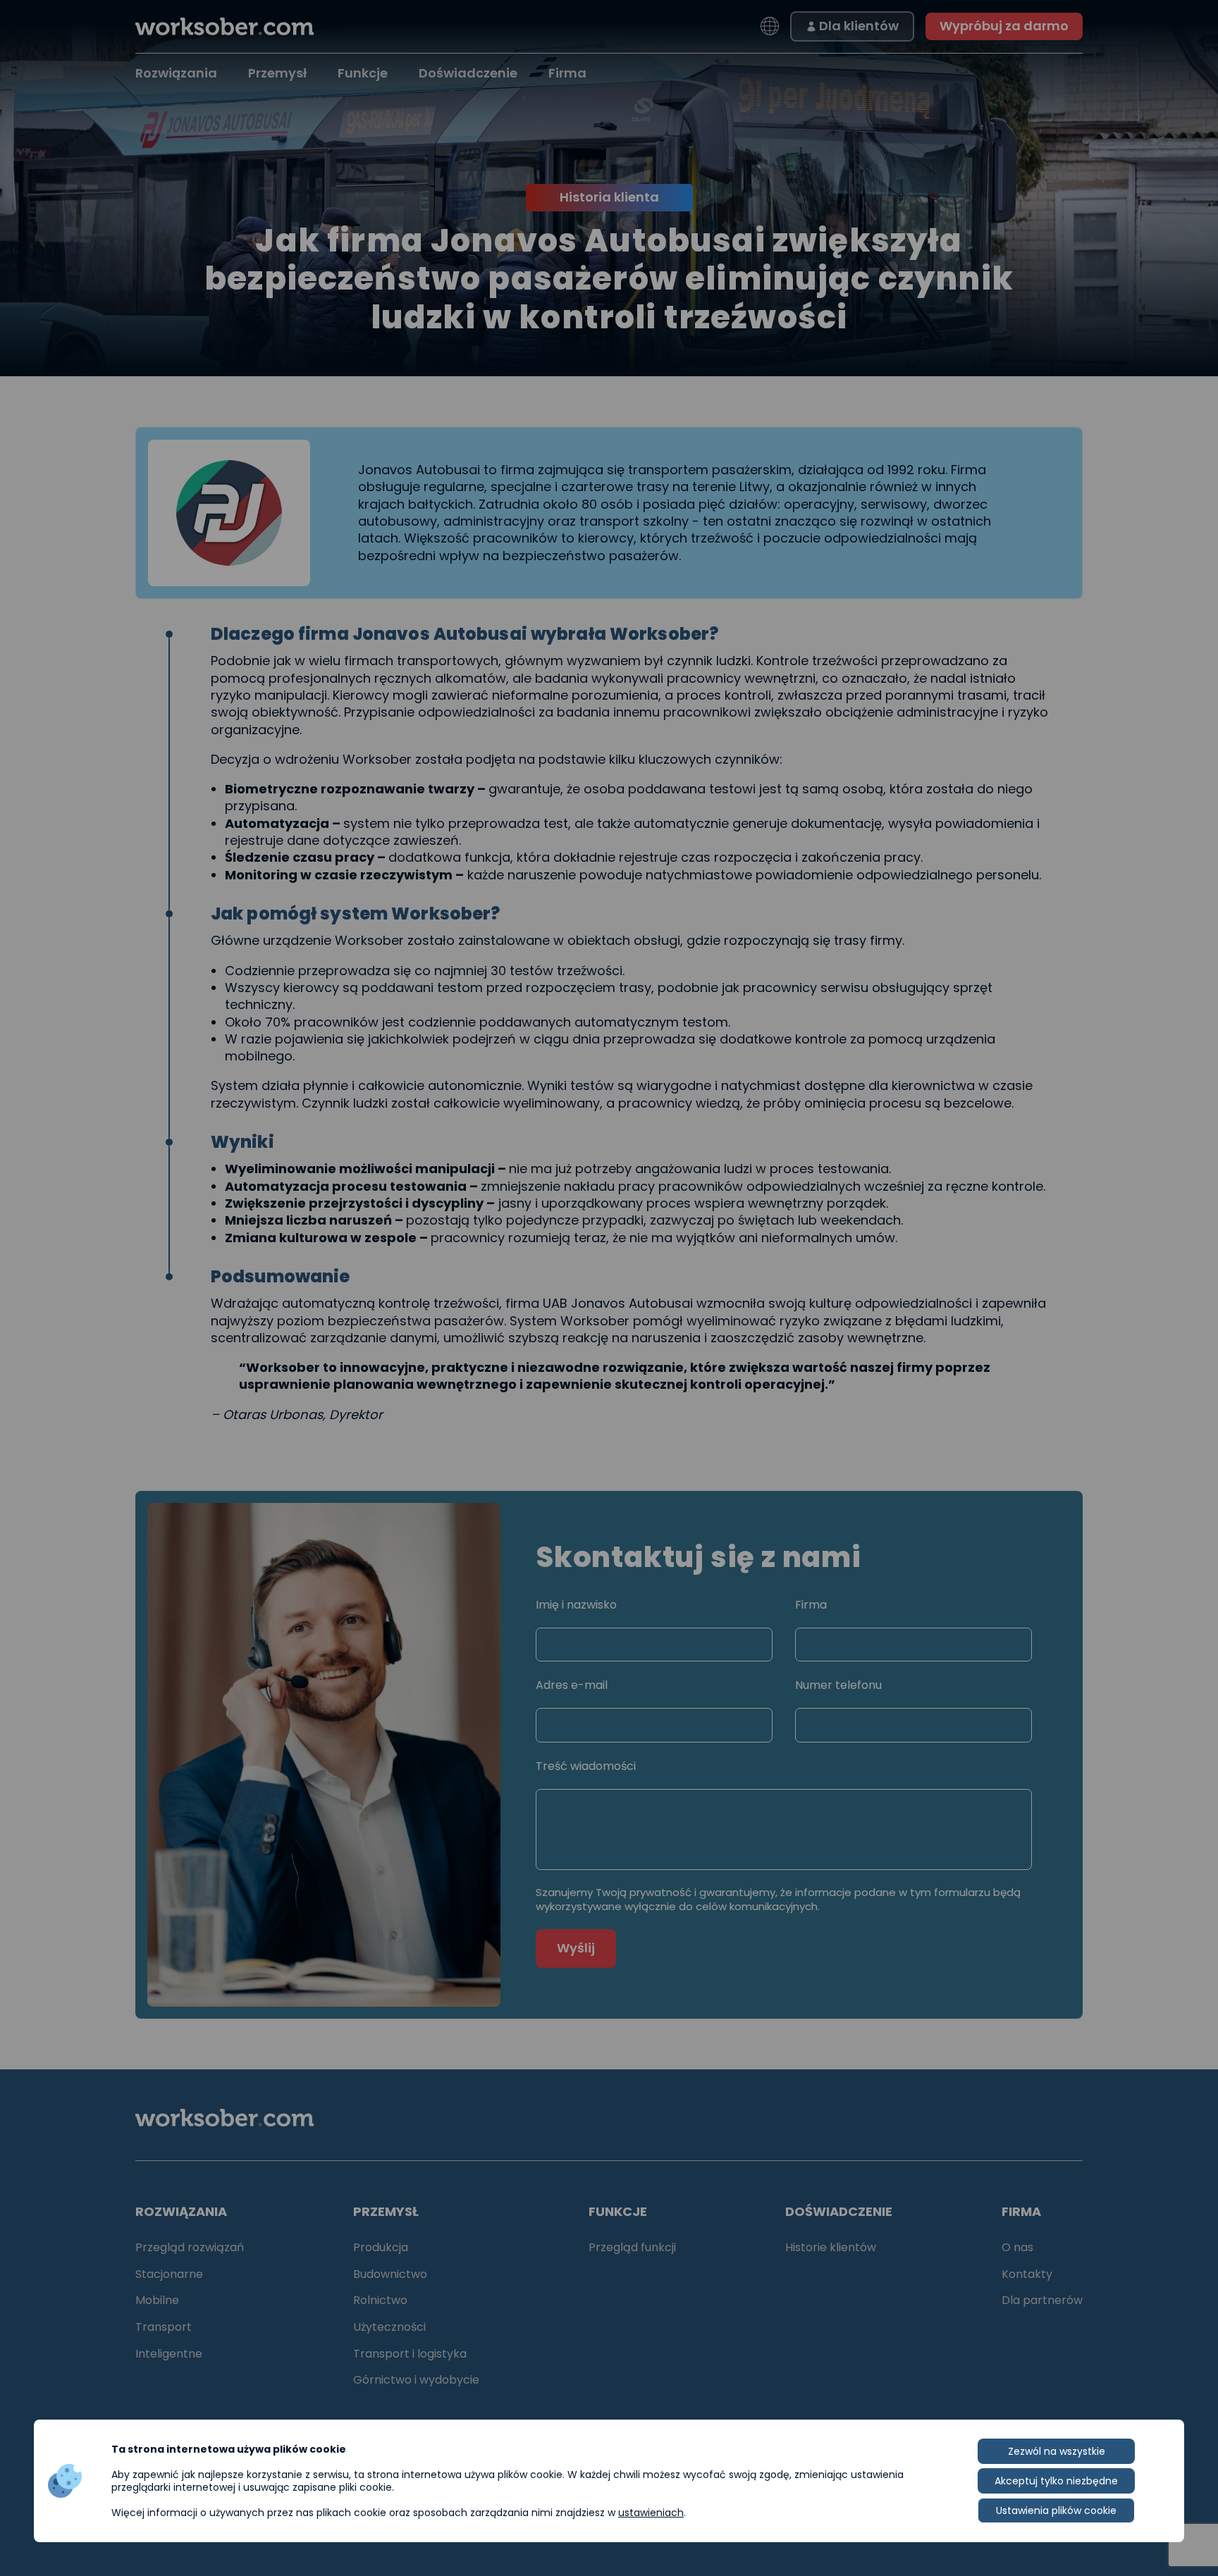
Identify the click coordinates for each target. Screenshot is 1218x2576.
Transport (164, 2327)
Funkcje (363, 73)
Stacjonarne (169, 2274)
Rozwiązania (176, 73)
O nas (1017, 2247)
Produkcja (381, 2247)
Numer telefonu (838, 1685)
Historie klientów (831, 2247)
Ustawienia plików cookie (1056, 2510)
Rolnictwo (380, 2300)
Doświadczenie (468, 73)
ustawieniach (651, 2513)
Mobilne (157, 2300)
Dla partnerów (1042, 2300)
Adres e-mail (572, 1685)
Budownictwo (390, 2274)
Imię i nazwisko (576, 1605)
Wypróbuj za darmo (1004, 26)
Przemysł (277, 73)
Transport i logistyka (410, 2354)
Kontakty (1027, 2274)
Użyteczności (389, 2327)
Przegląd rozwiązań (190, 2247)
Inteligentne (169, 2354)
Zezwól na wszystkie (1057, 2451)
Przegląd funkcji (632, 2247)
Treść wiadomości (586, 1766)
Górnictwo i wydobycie (416, 2380)
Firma (567, 73)
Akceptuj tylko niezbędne (1056, 2481)
